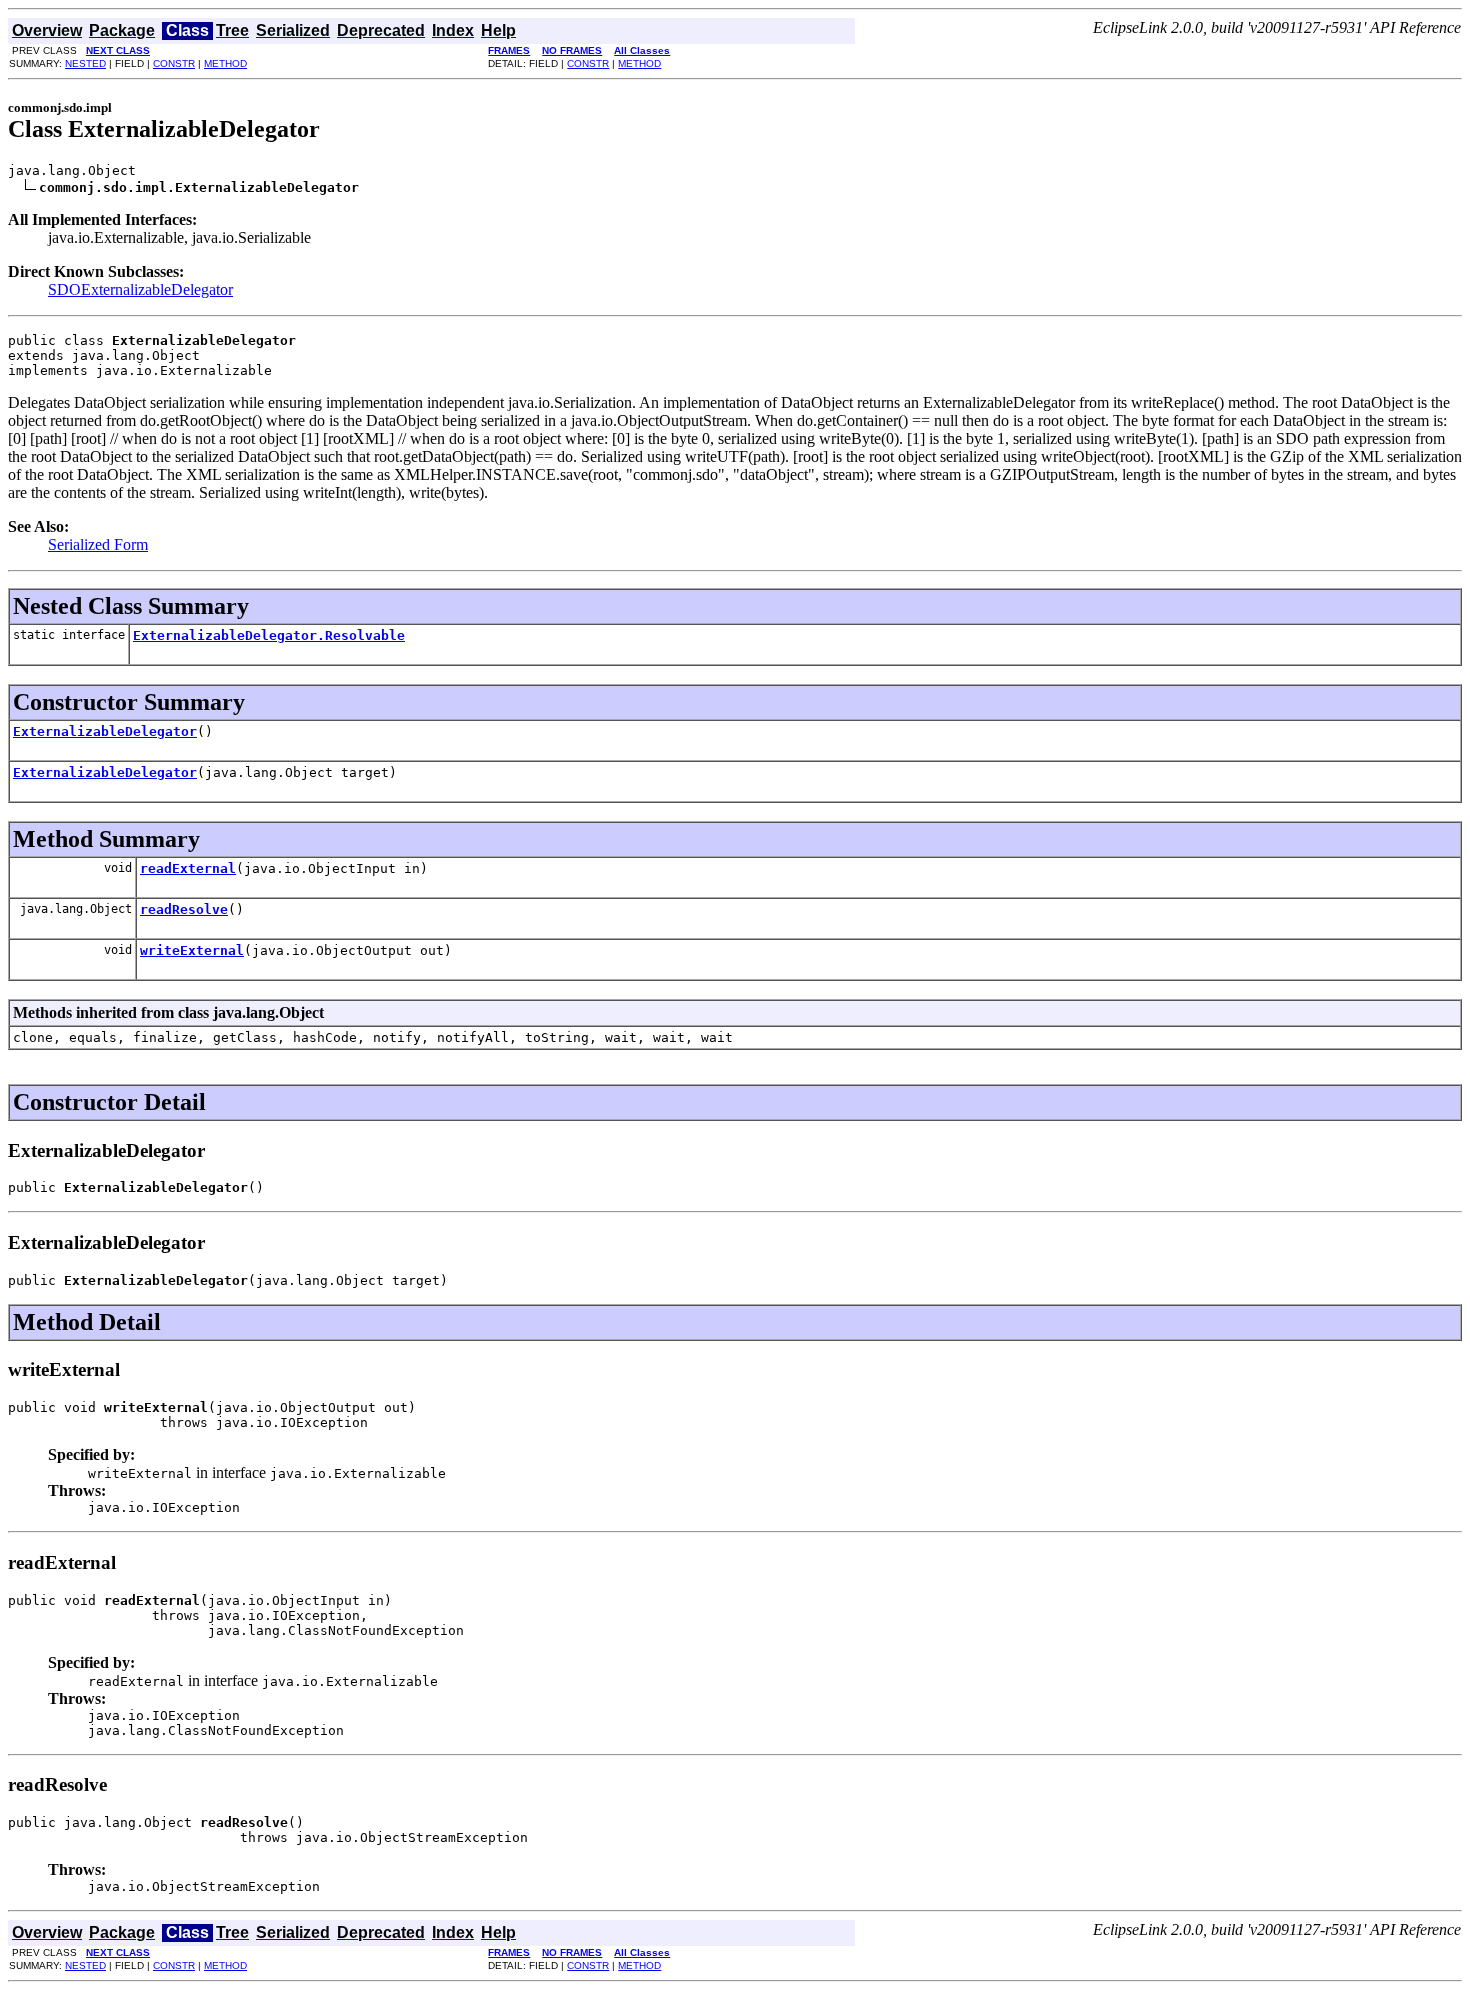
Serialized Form (98, 544)
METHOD (225, 63)
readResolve (184, 909)
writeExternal (192, 950)
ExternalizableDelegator (105, 731)
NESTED (85, 63)
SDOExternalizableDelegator (140, 289)
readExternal (188, 868)
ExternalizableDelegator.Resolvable (269, 635)
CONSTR (174, 63)
